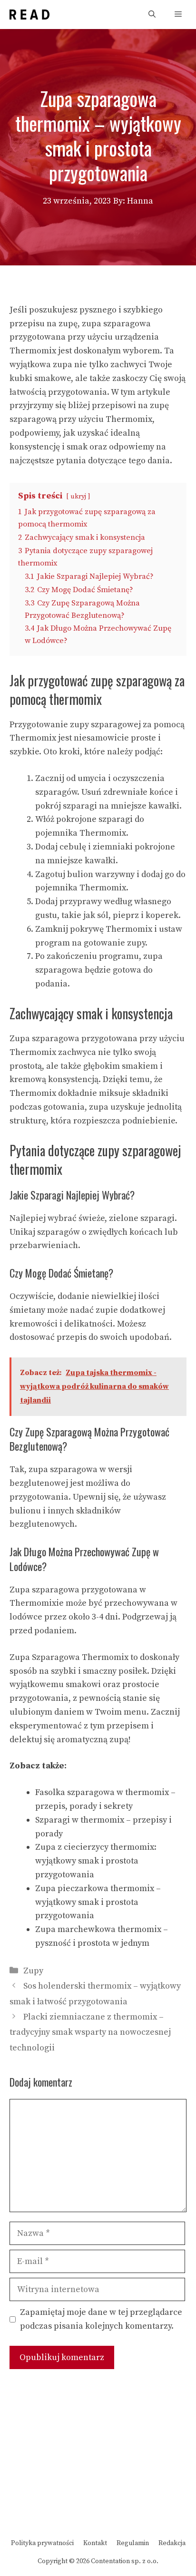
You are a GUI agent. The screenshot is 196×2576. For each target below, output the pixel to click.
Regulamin (133, 2543)
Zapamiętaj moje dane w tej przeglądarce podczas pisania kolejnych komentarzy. (101, 2319)
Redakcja (172, 2543)
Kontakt (95, 2543)
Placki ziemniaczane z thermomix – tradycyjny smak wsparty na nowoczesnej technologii (90, 2032)
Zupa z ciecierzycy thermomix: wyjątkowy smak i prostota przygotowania (96, 1861)
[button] (152, 15)
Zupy (33, 1971)
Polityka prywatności (42, 2543)
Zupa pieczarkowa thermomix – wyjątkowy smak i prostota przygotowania (98, 1902)
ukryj (78, 497)
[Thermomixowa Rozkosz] (29, 15)
